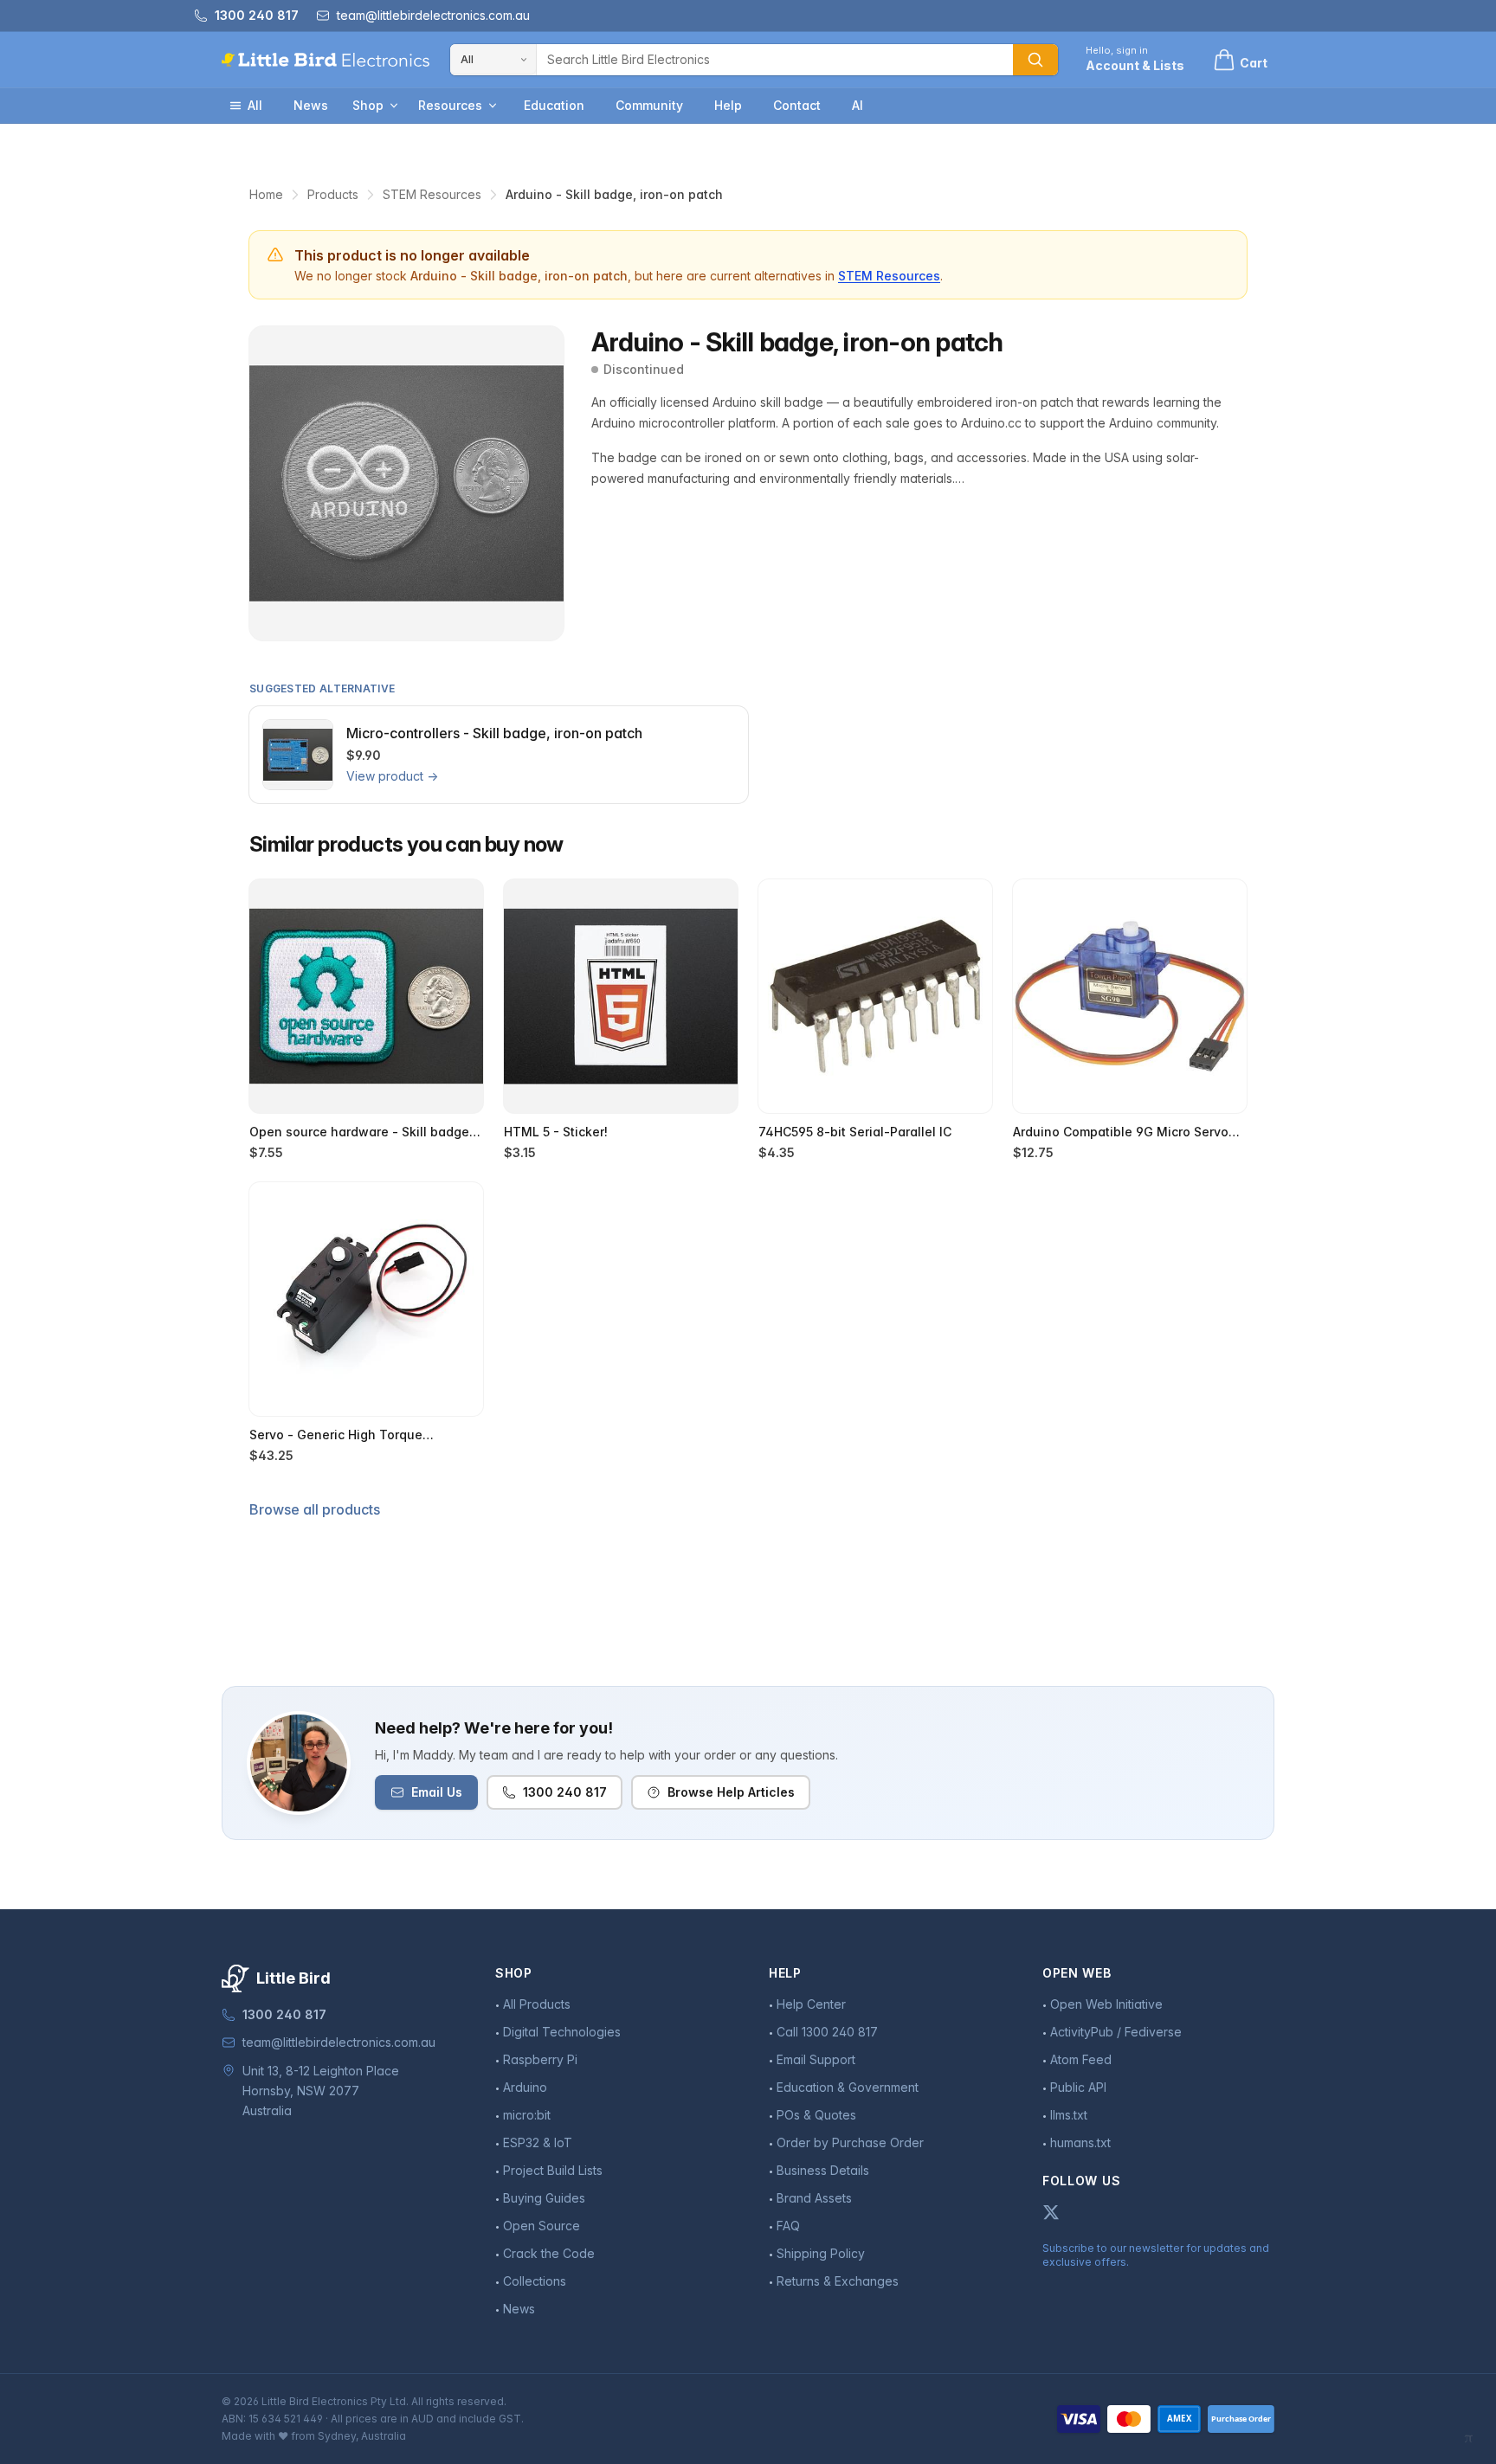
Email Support (816, 2059)
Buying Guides (544, 2198)
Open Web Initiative (1106, 2004)
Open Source (542, 2226)
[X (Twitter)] (1051, 2212)
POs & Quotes (816, 2115)
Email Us (437, 1792)
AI (858, 105)
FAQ (788, 2226)
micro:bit (527, 2115)
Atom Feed (1081, 2059)
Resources (450, 105)
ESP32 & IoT (538, 2142)
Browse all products (315, 1509)
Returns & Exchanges (838, 2281)
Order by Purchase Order (850, 2142)
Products (333, 194)
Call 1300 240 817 (827, 2032)
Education (554, 105)
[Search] (1035, 60)
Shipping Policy (821, 2253)
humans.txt (1080, 2142)
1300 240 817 (565, 1792)
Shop (368, 105)
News (311, 105)
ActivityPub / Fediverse (1116, 2032)
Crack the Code (549, 2253)
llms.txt (1069, 2115)
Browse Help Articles (731, 1792)
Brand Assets (814, 2198)
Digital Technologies (562, 2032)
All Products (537, 2004)
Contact (797, 105)
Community (649, 105)
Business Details (823, 2170)
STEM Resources (432, 194)
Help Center (811, 2004)
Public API (1078, 2087)
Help (728, 105)
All (255, 105)
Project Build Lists (553, 2170)
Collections (535, 2281)
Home (266, 194)
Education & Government (848, 2087)
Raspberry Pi (540, 2059)
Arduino (525, 2087)
